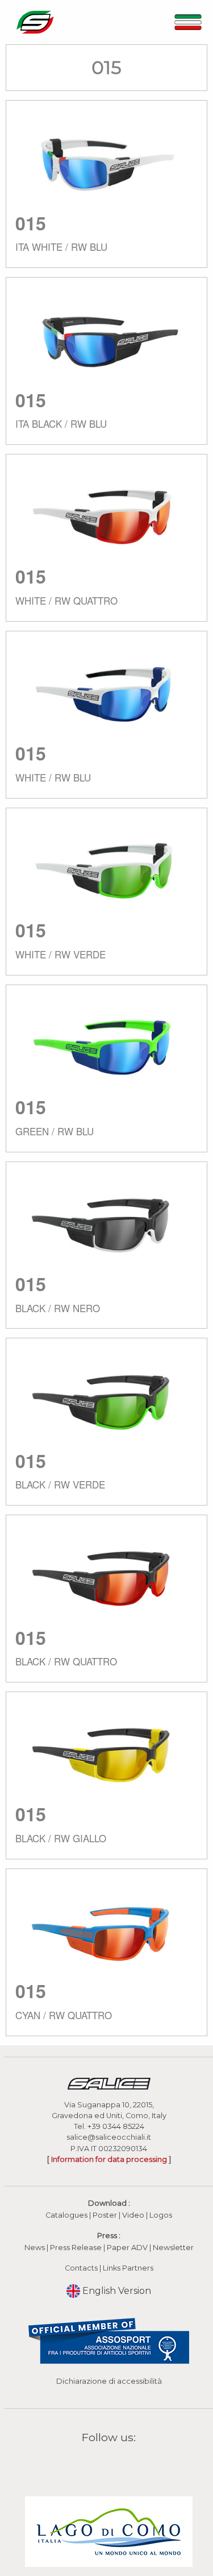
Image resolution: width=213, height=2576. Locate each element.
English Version (116, 2291)
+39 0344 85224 (116, 2126)
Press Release (76, 2248)
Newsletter (173, 2248)
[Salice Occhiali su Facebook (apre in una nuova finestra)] (87, 2464)
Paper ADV (127, 2248)
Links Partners (128, 2268)
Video (134, 2215)
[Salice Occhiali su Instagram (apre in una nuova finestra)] (102, 2464)
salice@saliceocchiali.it (109, 2137)
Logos (161, 2215)
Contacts (81, 2268)
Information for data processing (109, 2159)
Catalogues (66, 2215)
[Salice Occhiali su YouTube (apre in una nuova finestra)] (116, 2464)
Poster (105, 2215)
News (35, 2248)
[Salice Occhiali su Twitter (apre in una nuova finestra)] (131, 2464)
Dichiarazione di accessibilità (109, 2381)
